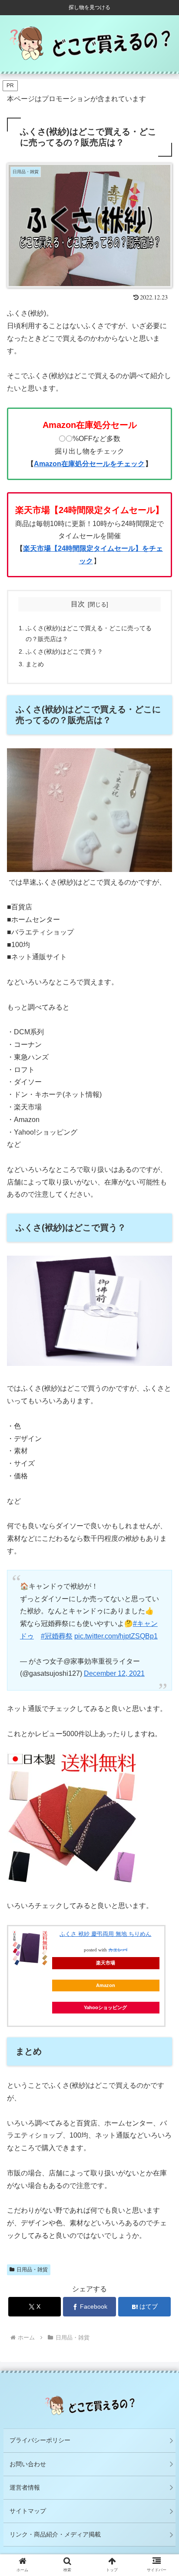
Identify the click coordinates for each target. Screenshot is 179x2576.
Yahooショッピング (105, 2007)
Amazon (106, 1985)
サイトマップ (28, 2511)
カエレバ (118, 1950)
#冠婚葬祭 (57, 1636)
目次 (78, 604)
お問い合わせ (28, 2464)
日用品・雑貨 (32, 2270)
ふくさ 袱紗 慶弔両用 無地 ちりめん (105, 1934)
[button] (161, 1692)
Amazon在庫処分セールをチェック (89, 464)
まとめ (35, 664)
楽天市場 (106, 1963)
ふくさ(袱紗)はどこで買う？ (64, 651)
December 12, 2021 (114, 1673)
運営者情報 (25, 2487)
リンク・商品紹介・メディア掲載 (55, 2534)
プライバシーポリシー (40, 2440)
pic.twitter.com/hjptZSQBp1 (116, 1636)
